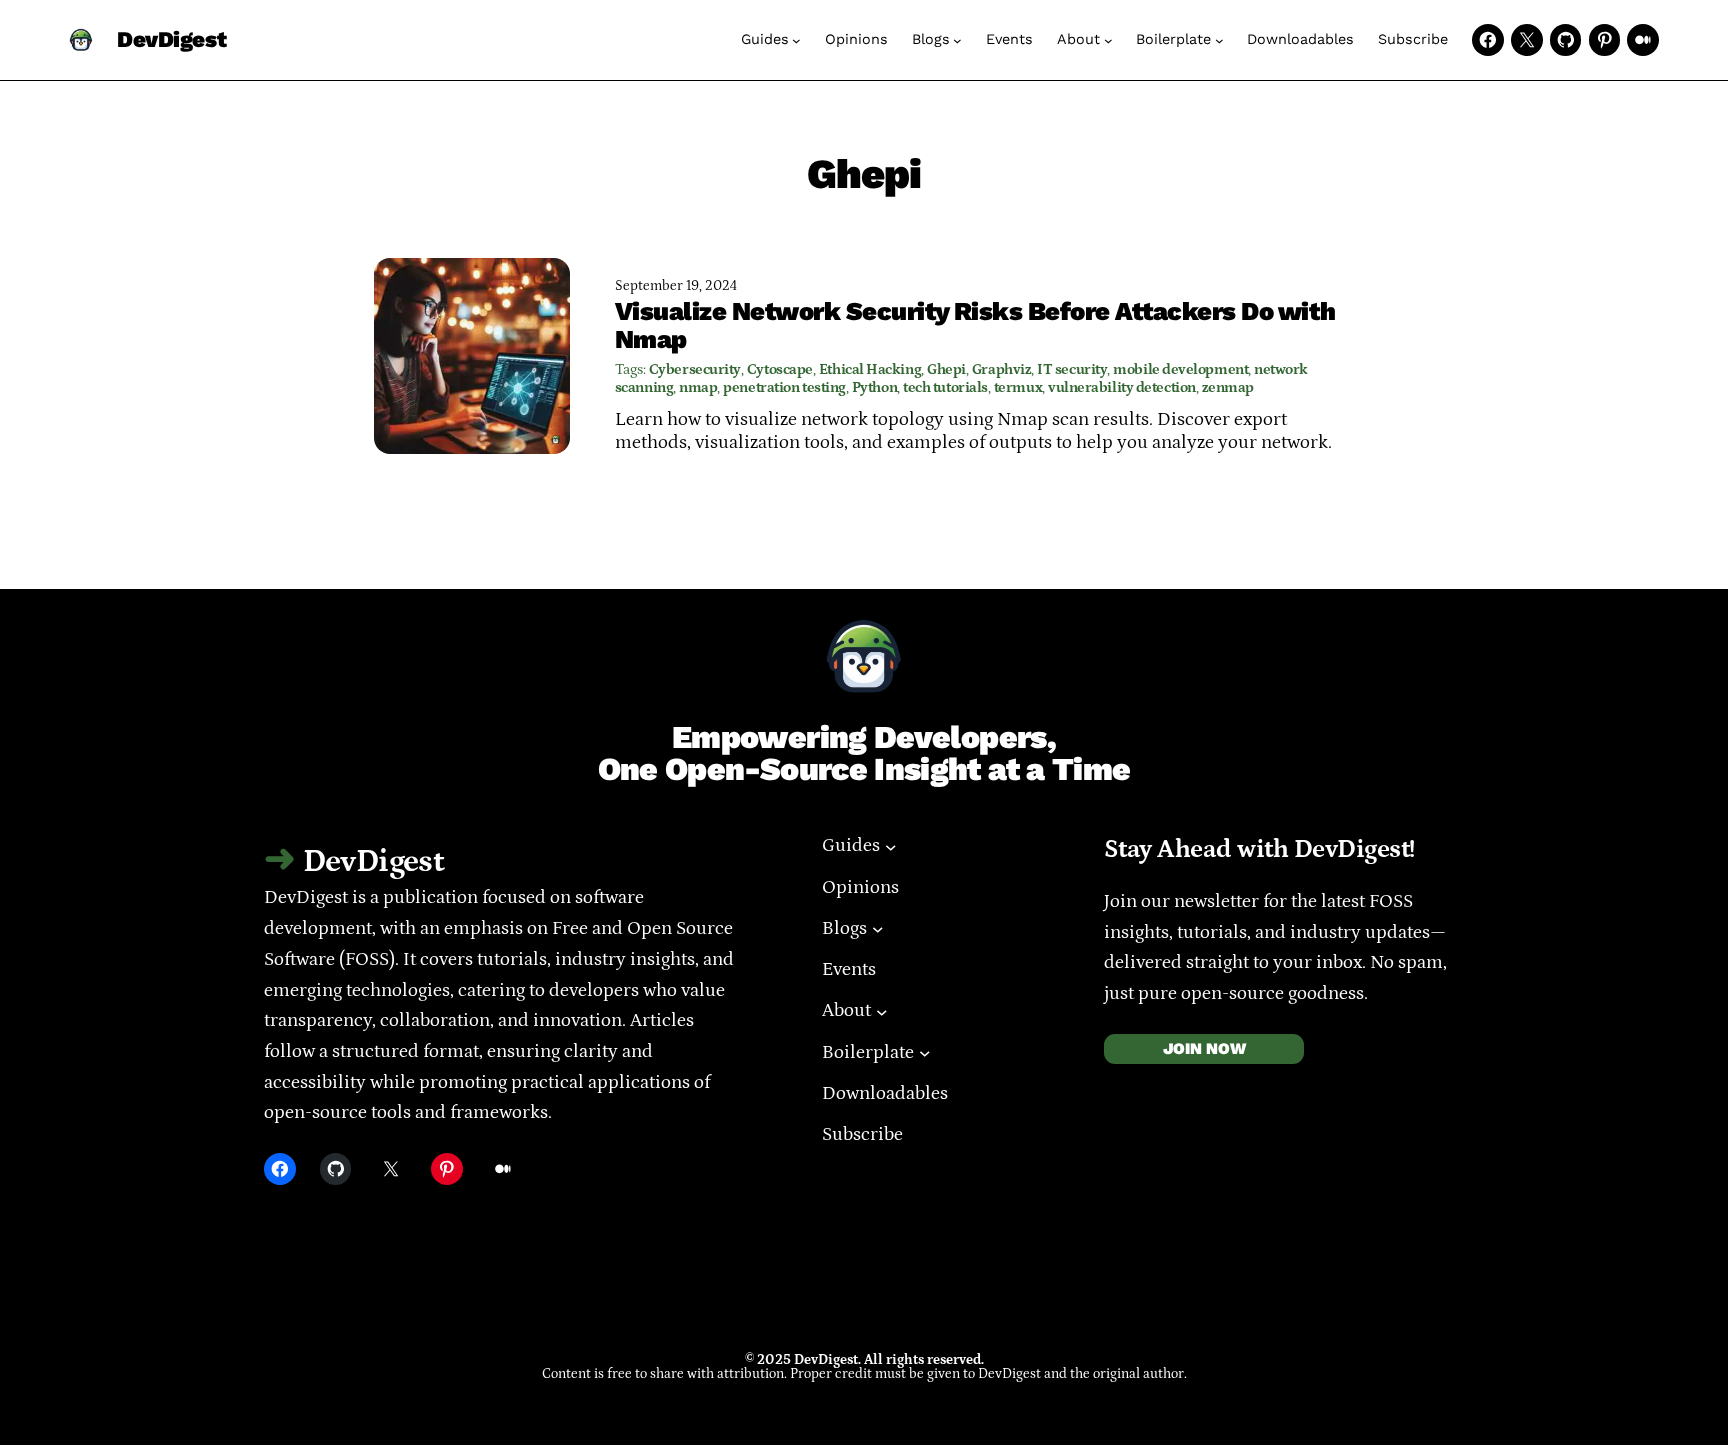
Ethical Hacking (870, 369)
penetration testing (784, 387)
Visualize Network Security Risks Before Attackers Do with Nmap (975, 326)
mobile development (1180, 369)
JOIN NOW (1204, 1048)
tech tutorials (945, 387)
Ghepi (946, 369)
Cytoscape (780, 369)
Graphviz (1001, 369)
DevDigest (171, 40)
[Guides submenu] (796, 40)
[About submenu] (1108, 40)
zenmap (1228, 387)
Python (874, 387)
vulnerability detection (1122, 387)
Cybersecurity (695, 369)
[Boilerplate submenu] (1219, 40)
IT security (1072, 369)
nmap (698, 387)
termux (1018, 387)
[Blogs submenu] (957, 40)
